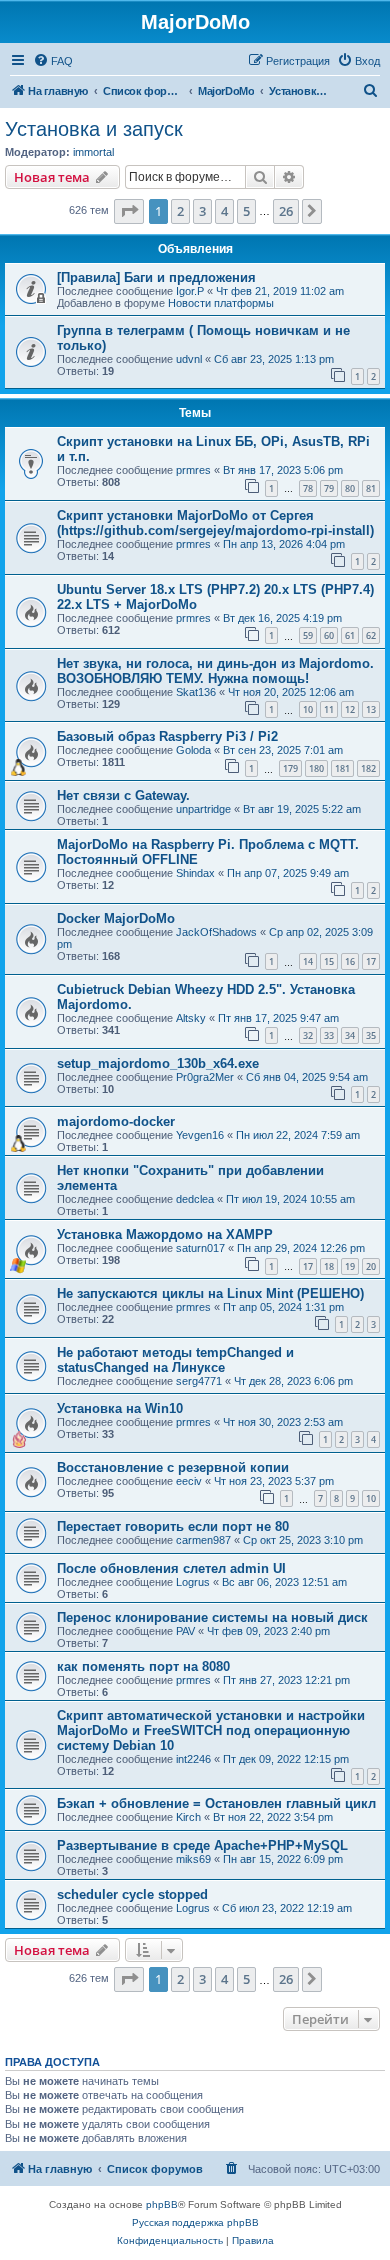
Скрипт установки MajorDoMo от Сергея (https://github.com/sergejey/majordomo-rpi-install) (215, 523)
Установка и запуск (94, 129)
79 (329, 488)
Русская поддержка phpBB (195, 2222)
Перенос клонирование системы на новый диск (212, 1617)
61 (350, 635)
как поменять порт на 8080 (143, 1666)
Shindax (195, 873)
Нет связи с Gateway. (123, 795)
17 (371, 961)
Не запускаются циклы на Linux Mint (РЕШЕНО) (210, 1293)
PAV (185, 1631)
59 (308, 635)
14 (308, 961)
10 (308, 709)
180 (316, 768)
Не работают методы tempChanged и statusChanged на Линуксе (175, 1360)
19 (350, 1266)
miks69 (193, 1859)
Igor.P (190, 291)
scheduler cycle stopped (132, 1894)
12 (350, 709)
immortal (93, 152)
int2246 (193, 1759)
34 (350, 1035)
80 (350, 488)
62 (371, 635)
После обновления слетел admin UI (171, 1568)
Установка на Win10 (120, 1408)
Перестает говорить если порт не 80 (173, 1526)
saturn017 (200, 1248)
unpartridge (203, 809)
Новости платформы (221, 303)
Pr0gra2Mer (205, 1077)
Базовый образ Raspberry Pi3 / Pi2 (167, 736)
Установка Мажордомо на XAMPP (165, 1234)
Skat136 (196, 692)
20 (371, 1266)
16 (350, 961)
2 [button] (180, 211)
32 (308, 1035)
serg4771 (199, 1381)
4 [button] (224, 211)
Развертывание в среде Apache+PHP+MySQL (202, 1845)
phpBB (162, 2204)
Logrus (193, 1582)
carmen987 (203, 1540)
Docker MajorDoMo (116, 918)
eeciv (189, 1481)
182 (368, 768)
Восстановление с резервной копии (173, 1467)
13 (371, 709)
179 (290, 768)
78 (308, 488)
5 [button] (246, 211)
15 (329, 961)
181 (342, 768)
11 (329, 709)
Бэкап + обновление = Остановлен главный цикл (216, 1803)
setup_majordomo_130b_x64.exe (158, 1063)
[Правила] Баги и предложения (156, 277)
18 (329, 1266)
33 (329, 1035)
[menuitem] (53, 61)
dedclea (195, 1199)
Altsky (191, 1018)
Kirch (188, 1817)
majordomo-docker (116, 1121)
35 (371, 1035)
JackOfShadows (216, 932)
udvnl (189, 359)
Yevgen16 (200, 1135)
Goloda (193, 750)
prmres (193, 470)
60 (329, 635)
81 (371, 488)
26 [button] (286, 211)
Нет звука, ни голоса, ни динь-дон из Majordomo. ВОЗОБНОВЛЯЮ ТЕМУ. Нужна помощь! (215, 671)
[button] (129, 211)
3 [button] (202, 211)
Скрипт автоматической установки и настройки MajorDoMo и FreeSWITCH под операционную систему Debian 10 (211, 1730)
